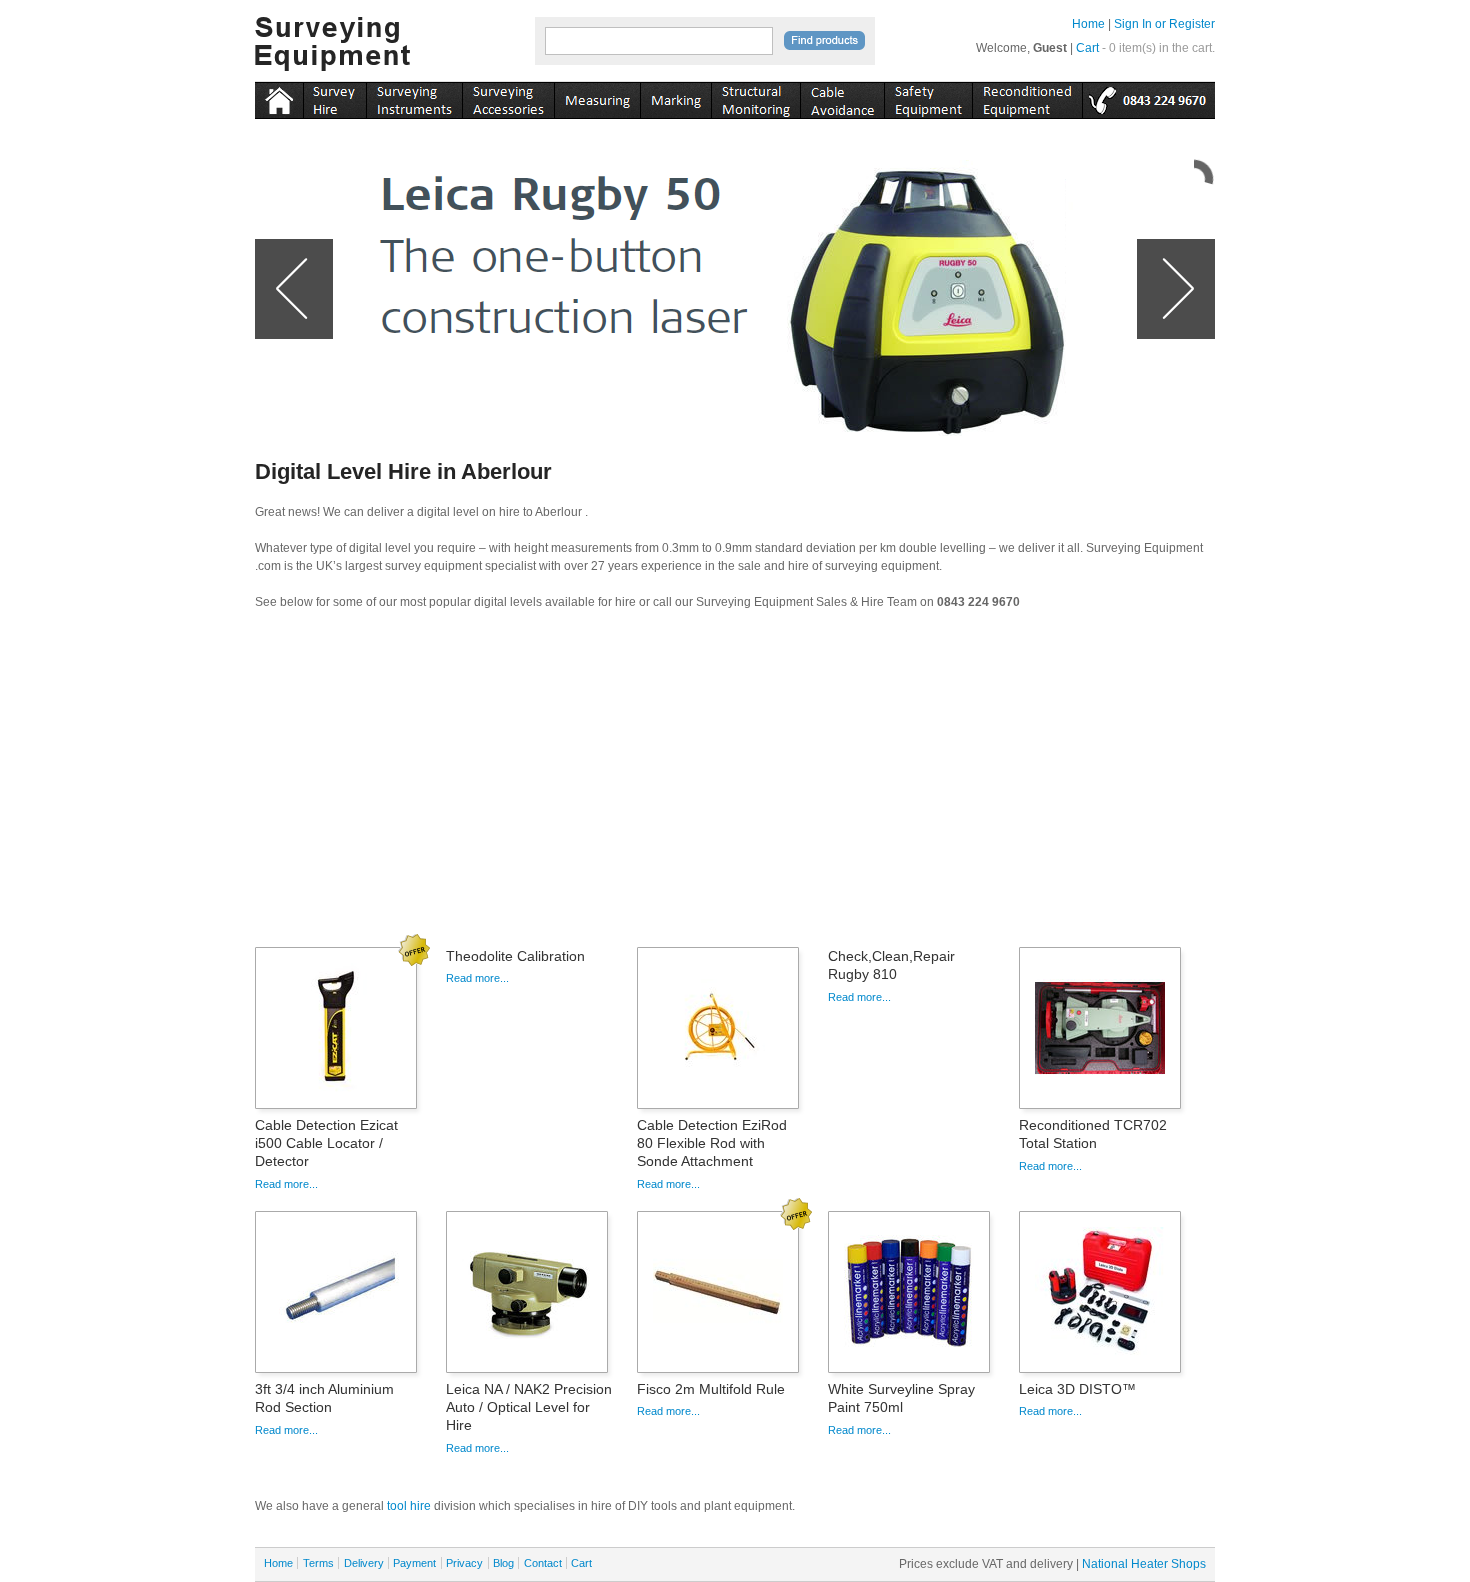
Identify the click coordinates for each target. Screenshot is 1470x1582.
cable (842, 97)
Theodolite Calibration (515, 956)
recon (1027, 97)
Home (1088, 24)
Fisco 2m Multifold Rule (711, 1389)
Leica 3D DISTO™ (1077, 1389)
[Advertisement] (735, 785)
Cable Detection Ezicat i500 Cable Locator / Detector (326, 1143)
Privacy (464, 1563)
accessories (508, 97)
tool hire (409, 1506)
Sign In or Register (1164, 24)
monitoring (755, 97)
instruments (334, 97)
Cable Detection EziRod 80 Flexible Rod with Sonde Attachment (712, 1143)
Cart (1087, 48)
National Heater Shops (1144, 1564)
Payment (414, 1563)
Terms (318, 1563)
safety (928, 97)
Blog (503, 1563)
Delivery (364, 1563)
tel (1148, 97)
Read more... (286, 1184)
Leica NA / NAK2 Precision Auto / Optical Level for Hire (529, 1407)
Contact (543, 1563)
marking (675, 97)
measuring (597, 97)
